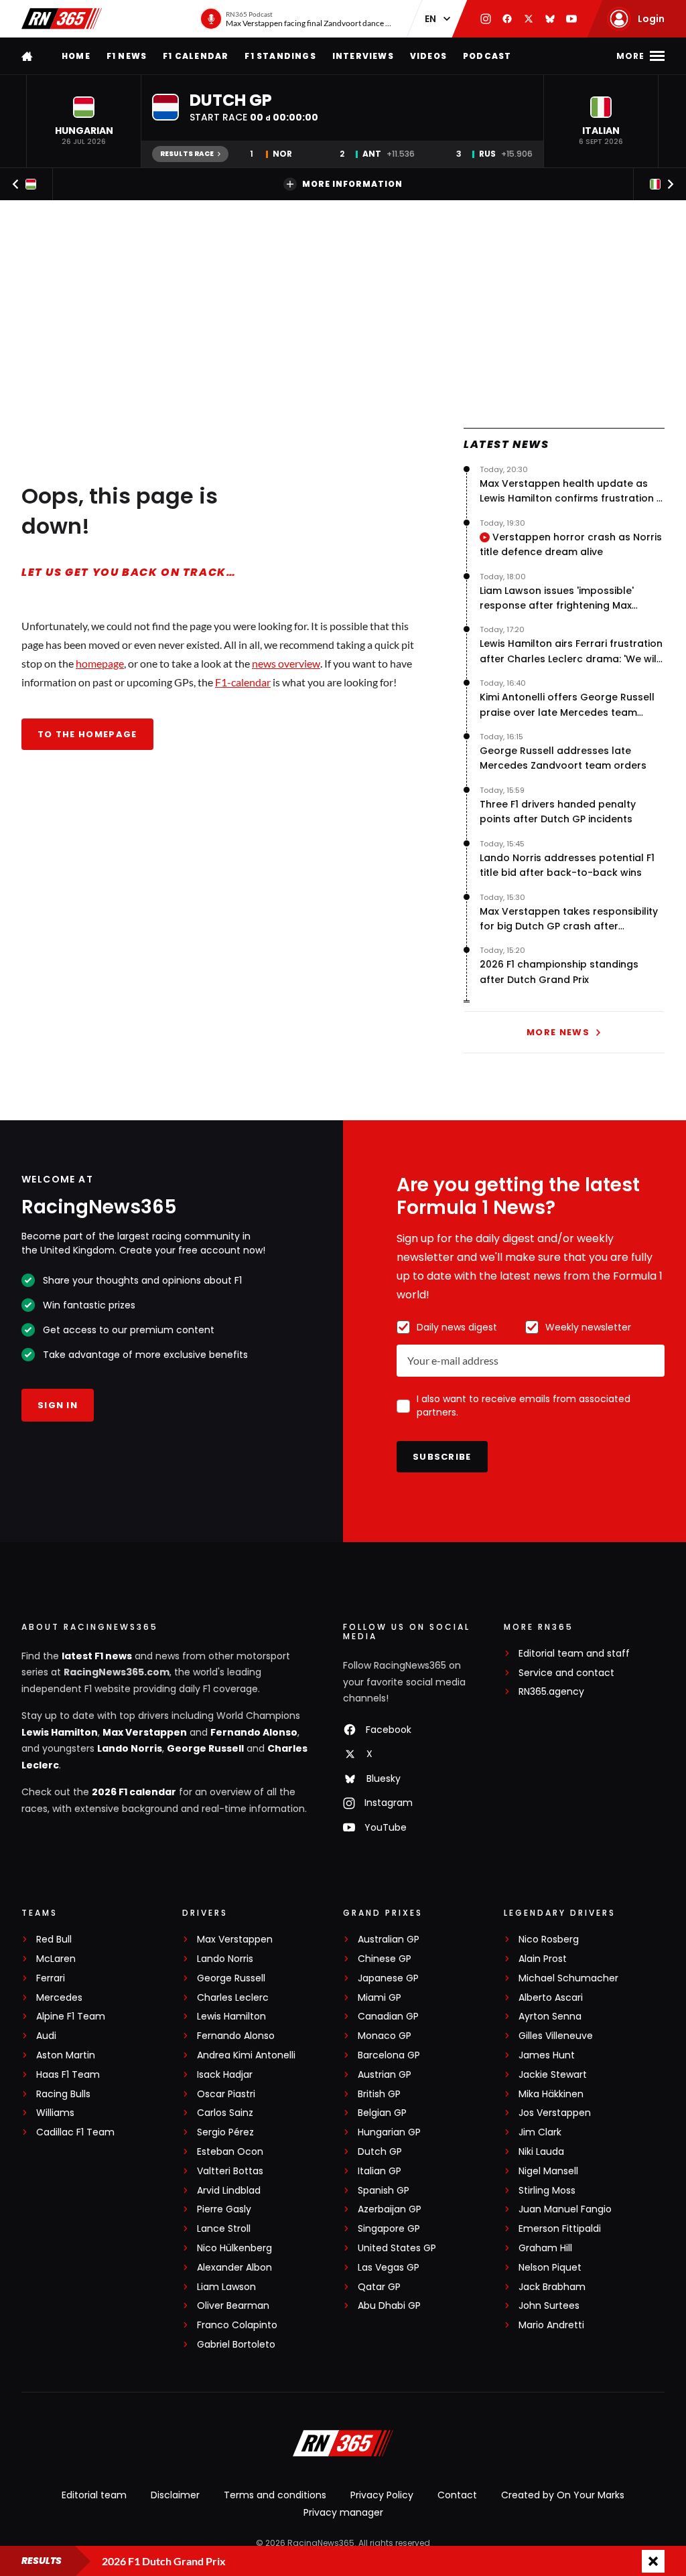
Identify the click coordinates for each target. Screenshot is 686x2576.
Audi (46, 2036)
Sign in (58, 1405)
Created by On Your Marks (563, 2495)
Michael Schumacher (568, 1978)
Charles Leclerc (233, 1998)
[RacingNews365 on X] (529, 19)
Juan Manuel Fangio (565, 2209)
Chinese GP (385, 1959)
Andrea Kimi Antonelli (246, 2055)
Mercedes (59, 1998)
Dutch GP (380, 2152)
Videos (428, 56)
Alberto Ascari (551, 1998)
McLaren (56, 1959)
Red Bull (54, 1940)
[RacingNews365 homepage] (28, 56)
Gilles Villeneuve (556, 2036)
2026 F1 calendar (134, 1792)
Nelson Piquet (550, 2268)
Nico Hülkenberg (234, 2248)
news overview (286, 663)
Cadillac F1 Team (75, 2132)
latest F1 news (97, 1656)
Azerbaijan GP (390, 2209)
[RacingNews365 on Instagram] (486, 19)
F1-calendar (243, 682)
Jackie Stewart (553, 2075)
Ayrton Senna (550, 2017)
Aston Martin (66, 2055)
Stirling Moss (547, 2191)
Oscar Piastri (226, 2094)
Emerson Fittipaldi (560, 2229)
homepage (100, 663)
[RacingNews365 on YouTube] (571, 19)
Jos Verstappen (555, 2113)
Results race (187, 154)
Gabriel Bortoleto (236, 2345)
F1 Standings (280, 56)
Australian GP (389, 1940)
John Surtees (549, 2306)
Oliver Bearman (233, 2306)
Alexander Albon (234, 2268)
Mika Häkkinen (551, 2094)
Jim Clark (540, 2132)
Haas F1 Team (68, 2075)
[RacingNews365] (62, 19)
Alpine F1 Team (71, 2017)
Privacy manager (343, 2512)
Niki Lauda (541, 2152)
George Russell (205, 1748)
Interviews (363, 56)
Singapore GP (389, 2229)
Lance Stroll (224, 2229)
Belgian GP (382, 2113)
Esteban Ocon (230, 2152)
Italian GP (380, 2171)
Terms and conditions (275, 2495)
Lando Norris (130, 1748)
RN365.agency (551, 1692)
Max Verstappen (145, 1732)
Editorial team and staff (574, 1654)
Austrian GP (385, 2075)
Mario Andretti (551, 2325)
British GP (379, 2094)
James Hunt (547, 2055)
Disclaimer (175, 2495)
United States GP (397, 2248)
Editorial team (94, 2495)
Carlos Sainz (225, 2113)
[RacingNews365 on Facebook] (507, 19)
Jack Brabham (552, 2287)
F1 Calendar (196, 56)
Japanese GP (388, 1978)
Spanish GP (384, 2191)
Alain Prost (543, 1959)
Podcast (487, 56)
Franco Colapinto (237, 2325)
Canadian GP (388, 2017)
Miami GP (380, 1998)
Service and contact (566, 1673)
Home (76, 56)
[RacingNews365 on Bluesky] (550, 19)
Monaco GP (385, 2036)
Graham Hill (545, 2248)
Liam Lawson (226, 2287)
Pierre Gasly (224, 2209)
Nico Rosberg (549, 1940)
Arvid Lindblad (229, 2191)
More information (352, 184)
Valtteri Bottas (230, 2171)
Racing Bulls (63, 2094)
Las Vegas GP (389, 2268)
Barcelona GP (389, 2055)
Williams (55, 2113)
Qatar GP (379, 2287)
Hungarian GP (389, 2132)
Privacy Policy (382, 2495)
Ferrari (51, 1978)
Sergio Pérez (225, 2132)
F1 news (127, 56)
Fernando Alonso (254, 1732)
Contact (457, 2495)
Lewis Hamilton (60, 1732)
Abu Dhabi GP (389, 2306)
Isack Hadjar (225, 2075)
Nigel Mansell (548, 2171)
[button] (84, 121)
